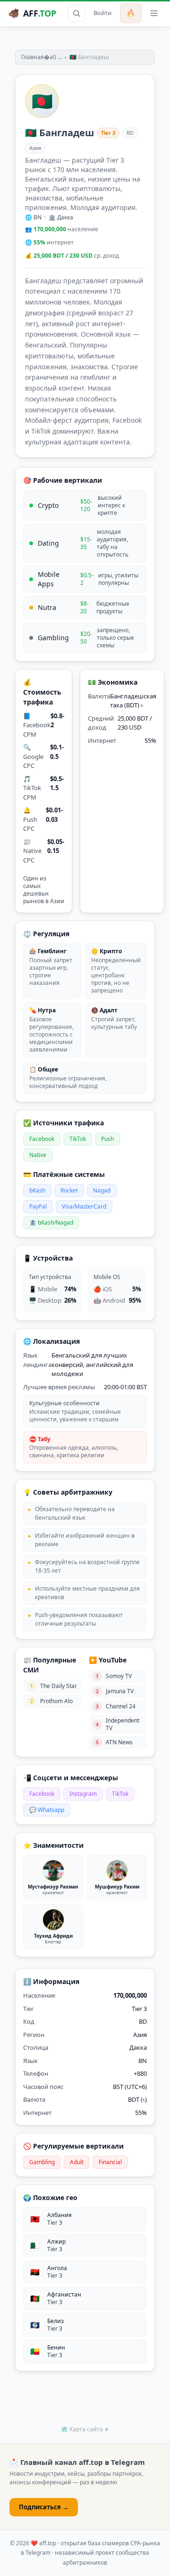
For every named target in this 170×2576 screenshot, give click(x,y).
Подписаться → (44, 2507)
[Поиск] (76, 13)
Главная (33, 57)
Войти (102, 13)
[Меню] (154, 13)
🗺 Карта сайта (85, 2429)
